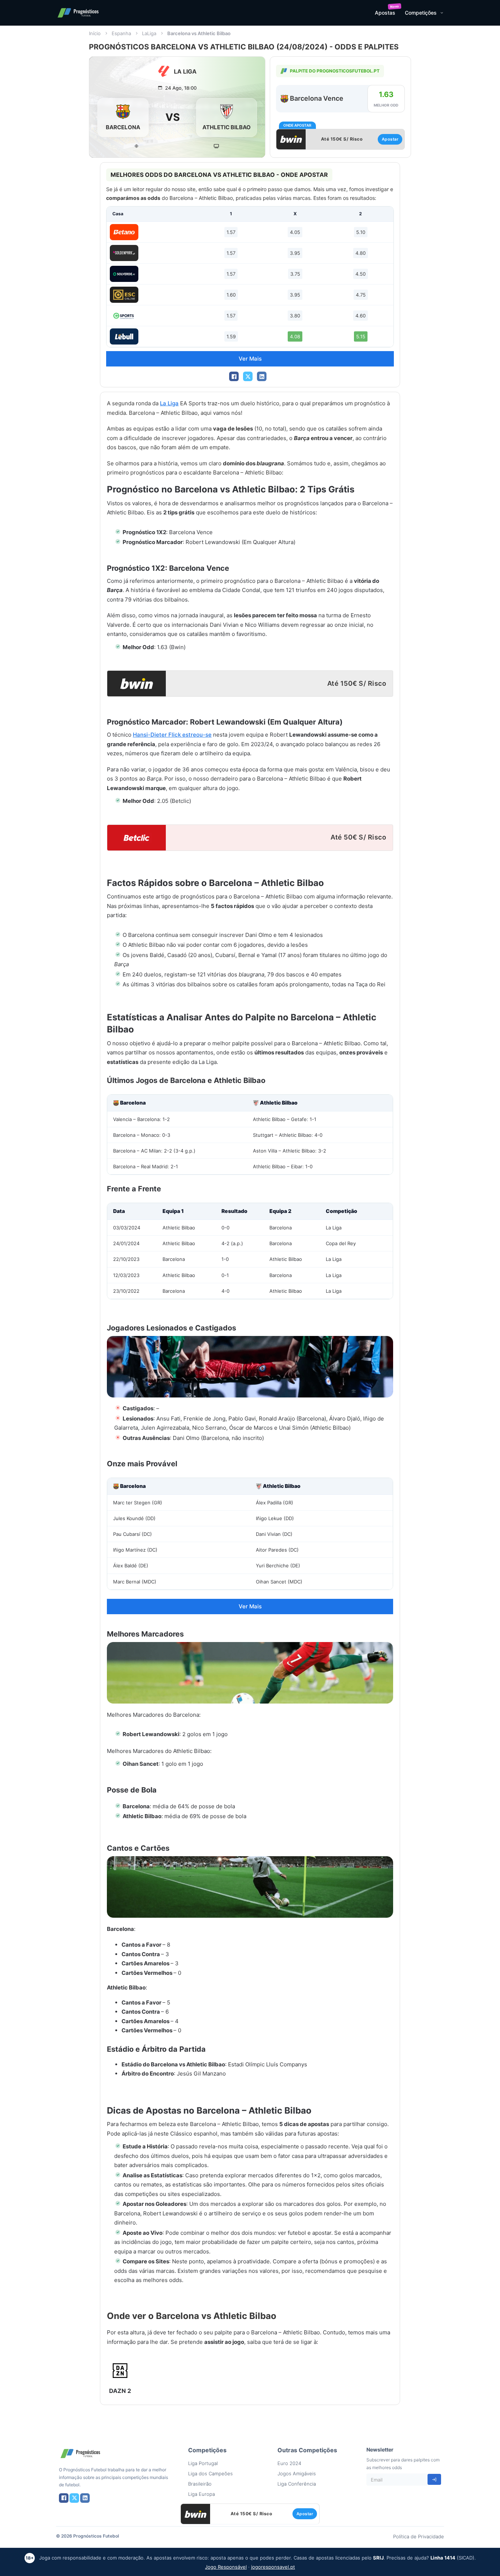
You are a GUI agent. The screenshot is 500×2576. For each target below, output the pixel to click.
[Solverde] (124, 274)
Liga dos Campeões (210, 2473)
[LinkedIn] (262, 376)
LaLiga (149, 33)
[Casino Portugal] (124, 316)
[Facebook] (234, 376)
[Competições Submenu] (442, 13)
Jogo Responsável (226, 2567)
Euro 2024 (289, 2463)
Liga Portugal (203, 2463)
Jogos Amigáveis (297, 2473)
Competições (421, 13)
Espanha (121, 33)
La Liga (169, 403)
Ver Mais (250, 359)
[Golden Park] (124, 253)
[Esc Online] (124, 295)
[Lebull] (124, 336)
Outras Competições (307, 2450)
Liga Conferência (297, 2484)
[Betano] (124, 232)
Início (95, 33)
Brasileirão (200, 2484)
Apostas (385, 13)
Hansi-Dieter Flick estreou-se (172, 735)
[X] (248, 376)
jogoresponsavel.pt (273, 2567)
